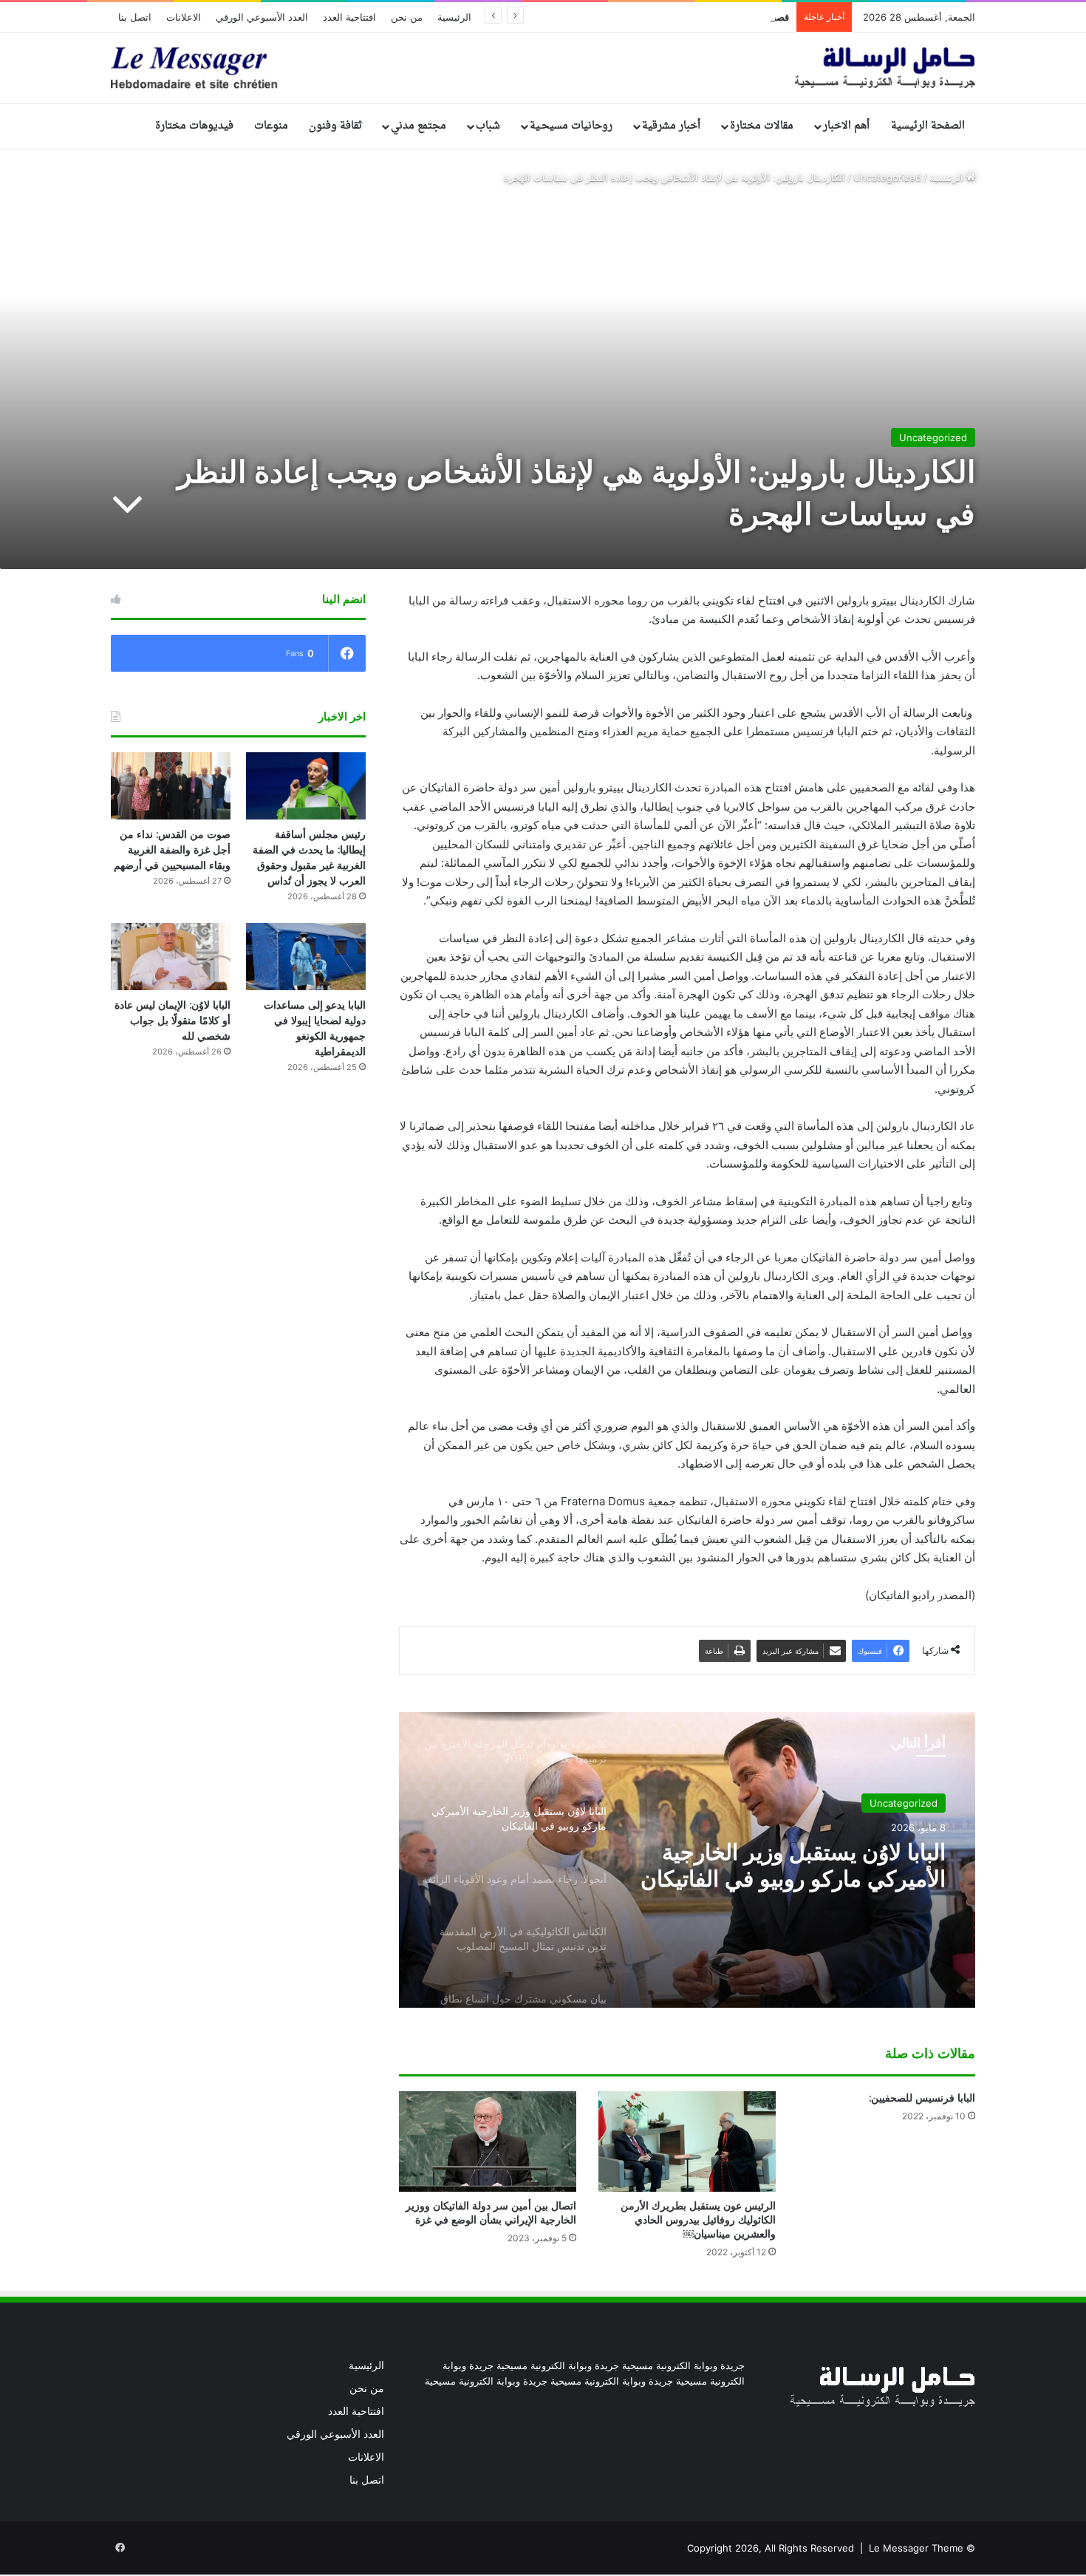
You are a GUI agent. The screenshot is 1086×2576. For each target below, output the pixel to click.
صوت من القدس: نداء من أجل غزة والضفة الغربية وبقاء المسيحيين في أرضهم (172, 850)
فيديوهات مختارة (194, 126)
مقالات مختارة (762, 126)
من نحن (407, 17)
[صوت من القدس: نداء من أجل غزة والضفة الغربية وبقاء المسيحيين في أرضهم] (171, 786)
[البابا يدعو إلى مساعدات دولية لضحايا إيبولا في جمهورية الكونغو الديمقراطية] (306, 957)
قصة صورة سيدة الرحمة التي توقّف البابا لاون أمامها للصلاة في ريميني (650, 17)
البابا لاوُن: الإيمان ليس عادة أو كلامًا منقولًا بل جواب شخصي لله (173, 1020)
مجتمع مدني (419, 126)
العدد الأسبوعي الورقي (262, 17)
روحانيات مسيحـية (571, 126)
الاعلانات (184, 17)
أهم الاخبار (846, 126)
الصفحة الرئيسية (928, 126)
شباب (488, 126)
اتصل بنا (135, 17)
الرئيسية (454, 17)
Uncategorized (887, 177)
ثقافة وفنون (335, 126)
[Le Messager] (543, 68)
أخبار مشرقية (671, 126)
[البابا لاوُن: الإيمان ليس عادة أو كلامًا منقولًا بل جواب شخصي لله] (171, 957)
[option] (687, 1860)
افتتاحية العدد (349, 17)
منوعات (271, 126)
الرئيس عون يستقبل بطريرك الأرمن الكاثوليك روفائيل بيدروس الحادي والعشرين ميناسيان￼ (698, 2220)
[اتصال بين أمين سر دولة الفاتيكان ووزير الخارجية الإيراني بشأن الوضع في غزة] (488, 2141)
